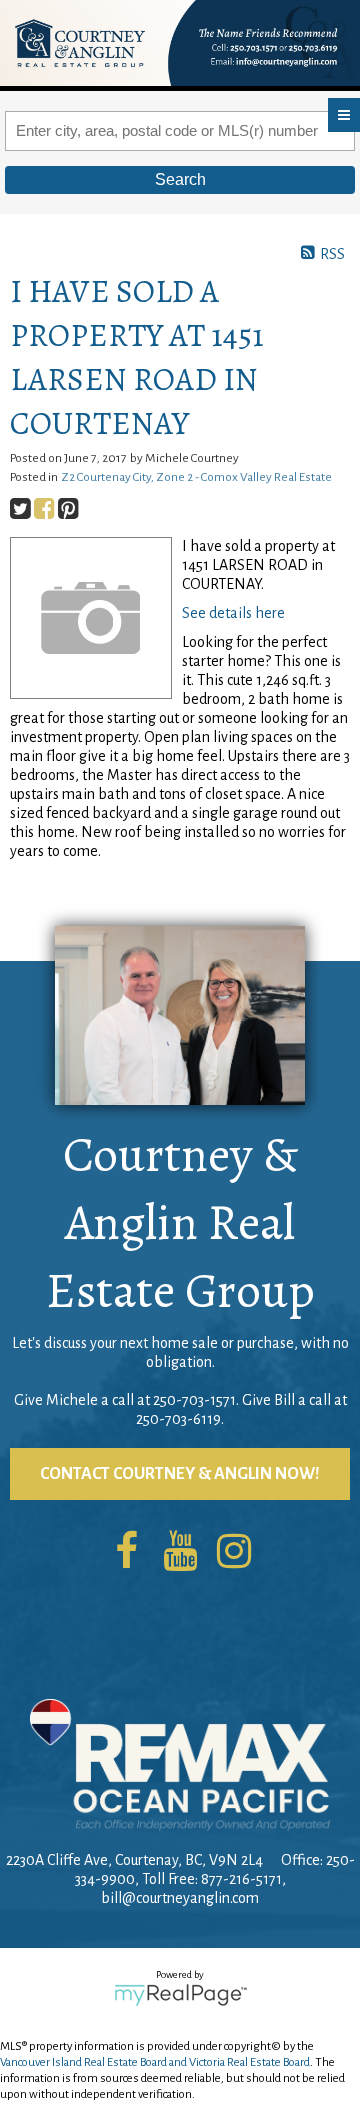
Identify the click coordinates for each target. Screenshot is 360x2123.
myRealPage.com (180, 1995)
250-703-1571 (194, 1400)
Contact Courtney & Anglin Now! (180, 1474)
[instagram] (234, 1553)
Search (180, 179)
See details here (233, 613)
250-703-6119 (178, 1419)
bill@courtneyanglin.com (180, 1898)
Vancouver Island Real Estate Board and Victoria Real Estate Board (155, 2062)
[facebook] (126, 1553)
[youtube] (180, 1553)
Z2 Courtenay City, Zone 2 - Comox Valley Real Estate (196, 477)
